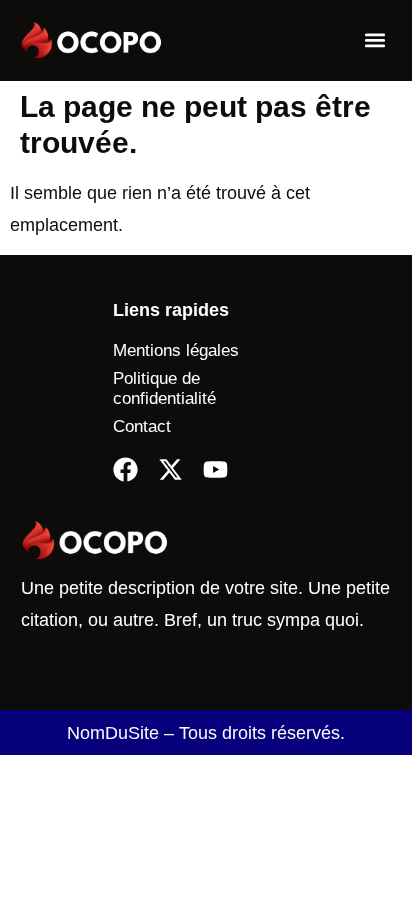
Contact (142, 426)
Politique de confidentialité (164, 388)
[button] (375, 40)
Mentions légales (176, 350)
